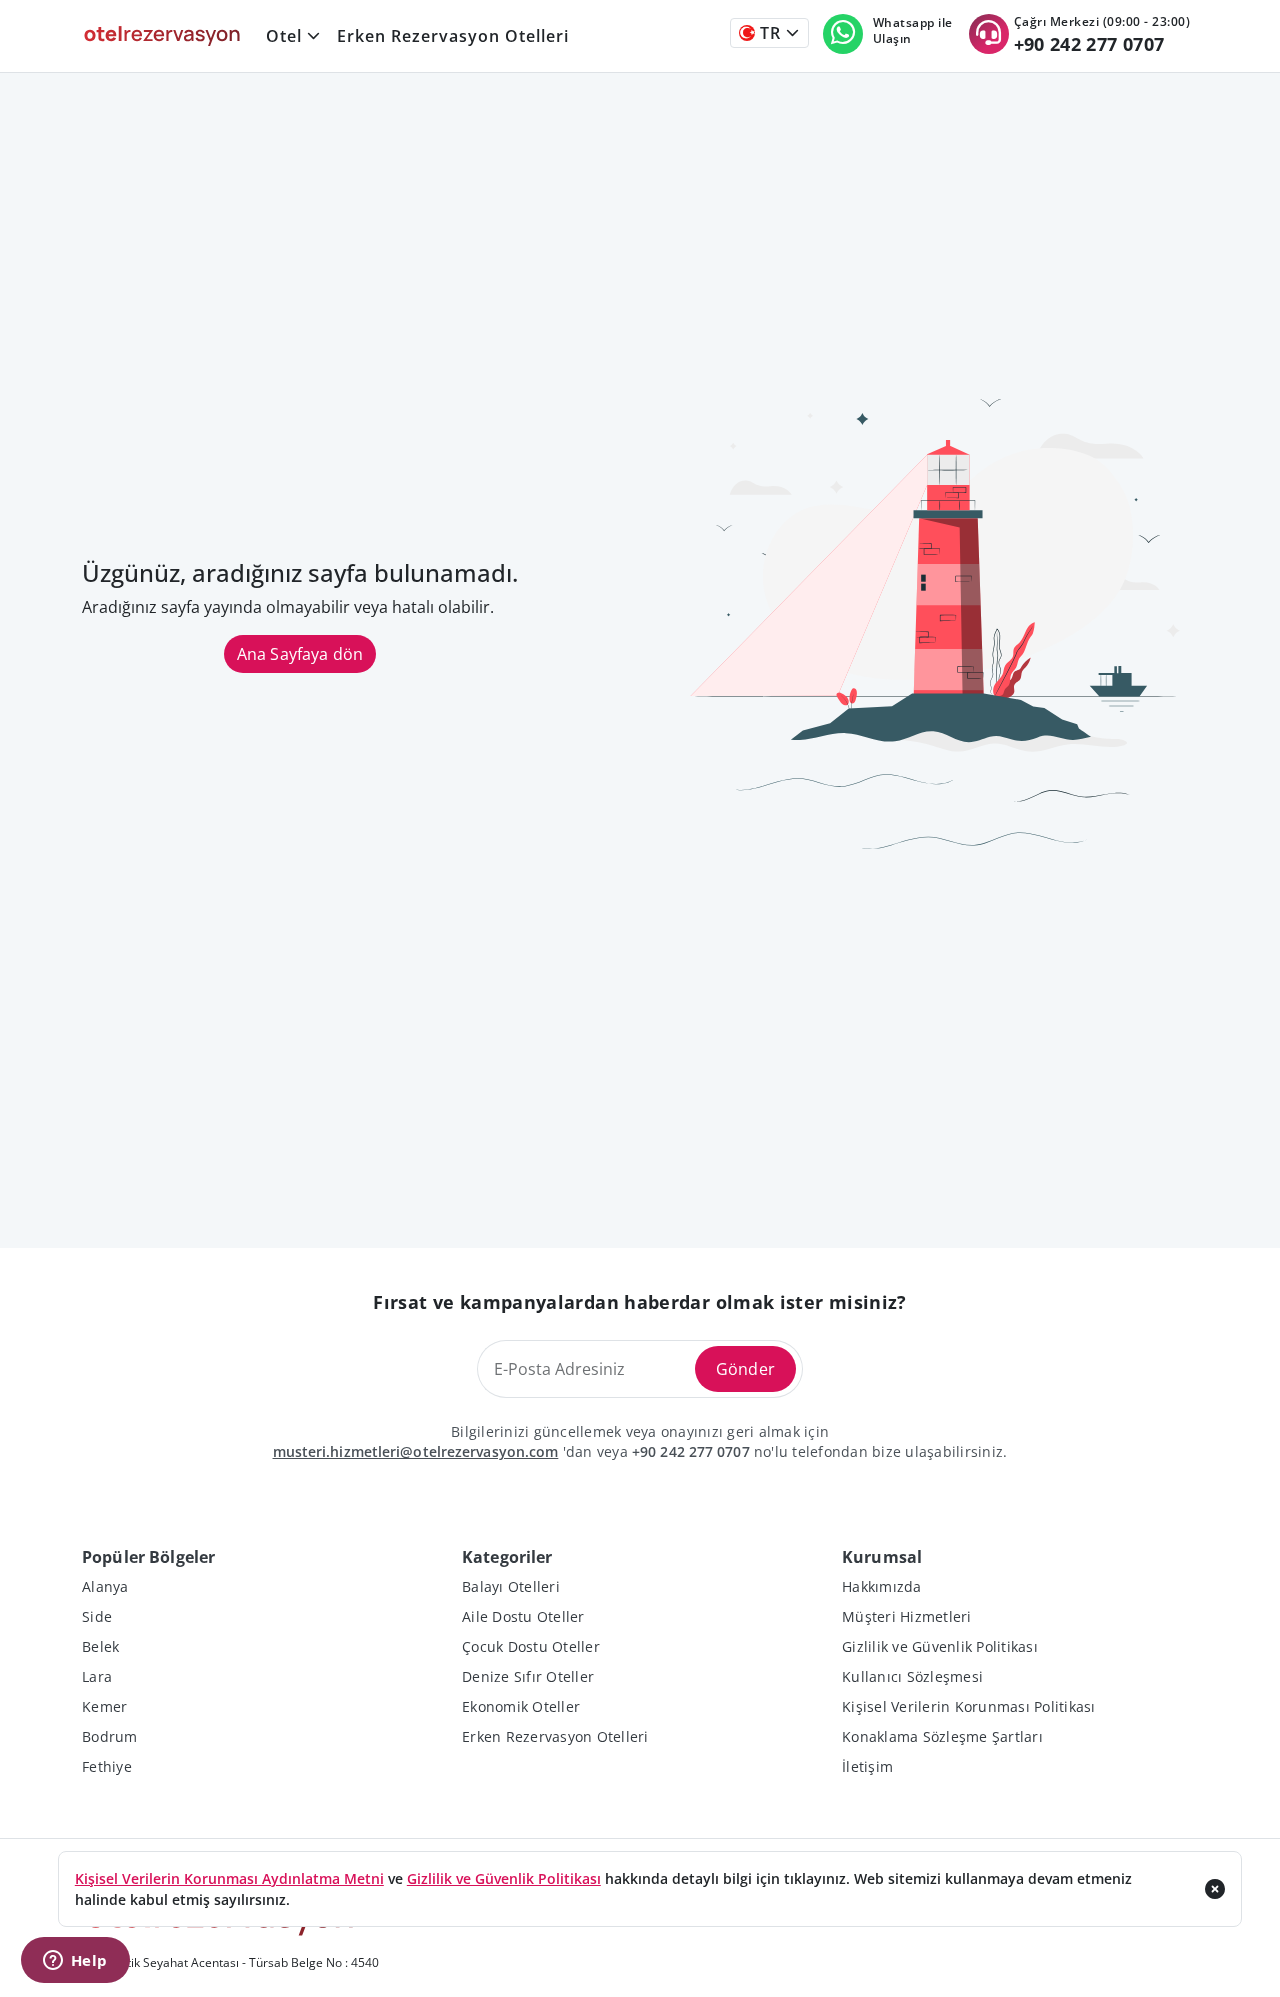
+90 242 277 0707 (691, 1451)
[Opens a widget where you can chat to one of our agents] (75, 1962)
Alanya (105, 1586)
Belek (100, 1646)
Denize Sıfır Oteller (528, 1676)
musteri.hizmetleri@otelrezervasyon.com (416, 1451)
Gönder (745, 1369)
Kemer (104, 1706)
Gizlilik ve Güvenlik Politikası (940, 1646)
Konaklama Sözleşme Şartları (942, 1736)
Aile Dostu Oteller (523, 1616)
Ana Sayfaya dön (300, 654)
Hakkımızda (882, 1586)
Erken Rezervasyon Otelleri (453, 36)
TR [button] (768, 33)
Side (97, 1616)
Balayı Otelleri (511, 1586)
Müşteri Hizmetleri (907, 1616)
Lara (97, 1676)
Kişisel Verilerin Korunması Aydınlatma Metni (229, 1878)
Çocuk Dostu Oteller (531, 1646)
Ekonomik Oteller (521, 1706)
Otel (284, 36)
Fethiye (107, 1766)
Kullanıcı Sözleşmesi (912, 1676)
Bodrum (110, 1736)
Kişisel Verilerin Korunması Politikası (969, 1706)
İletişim (867, 1766)
